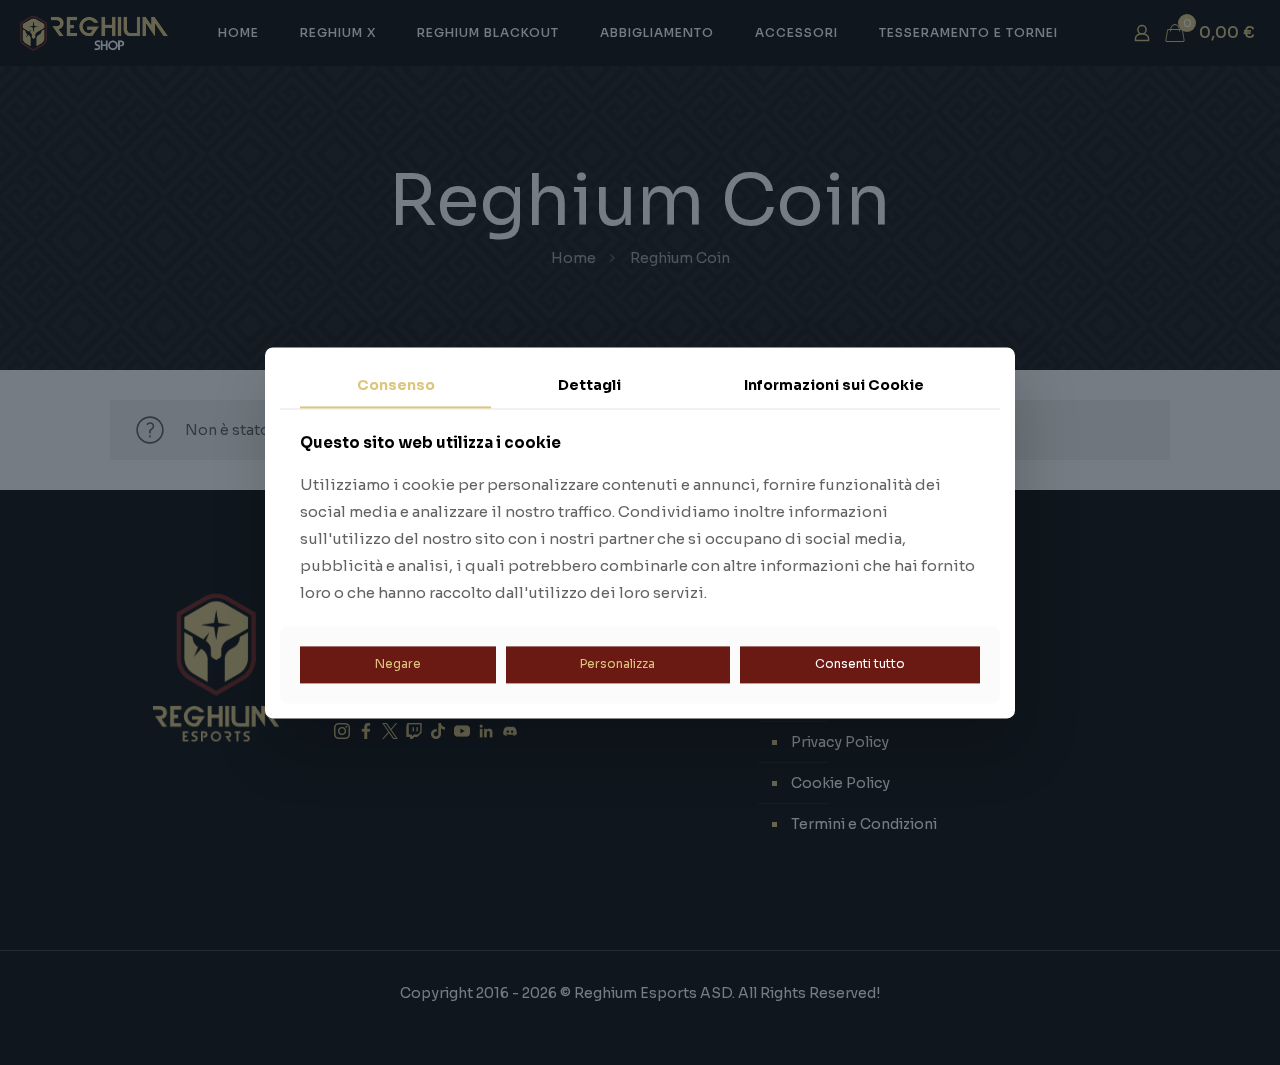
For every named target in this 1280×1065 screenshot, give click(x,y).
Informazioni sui (834, 385)
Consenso (396, 385)
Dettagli (589, 385)
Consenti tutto (860, 664)
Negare (398, 664)
